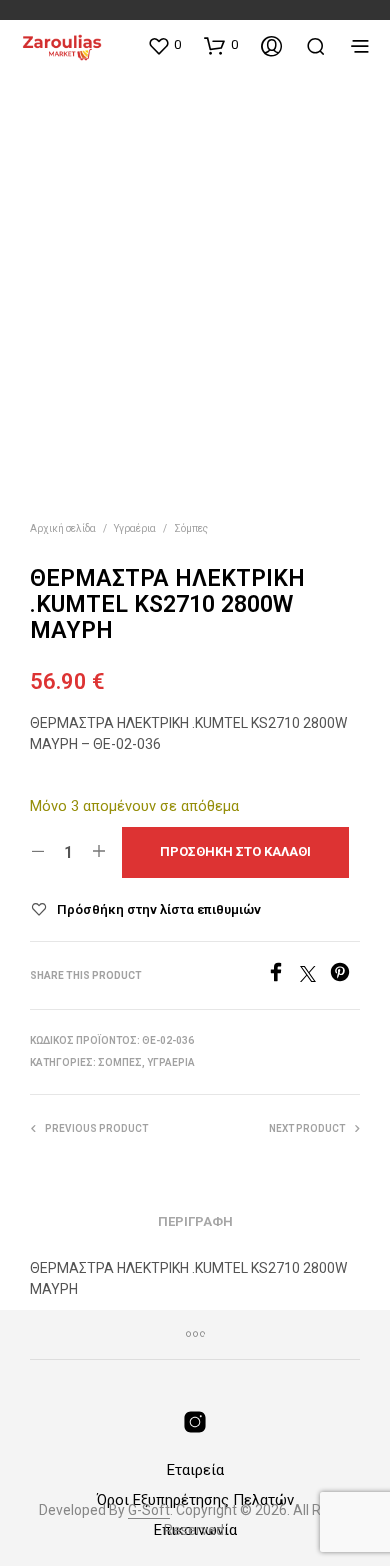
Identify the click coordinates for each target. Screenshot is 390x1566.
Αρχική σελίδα (63, 528)
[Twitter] (315, 976)
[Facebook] (283, 976)
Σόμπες (191, 528)
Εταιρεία (195, 1470)
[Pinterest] (345, 976)
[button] (164, 45)
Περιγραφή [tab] (195, 1221)
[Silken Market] (195, 1422)
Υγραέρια (135, 528)
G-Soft (149, 1510)
